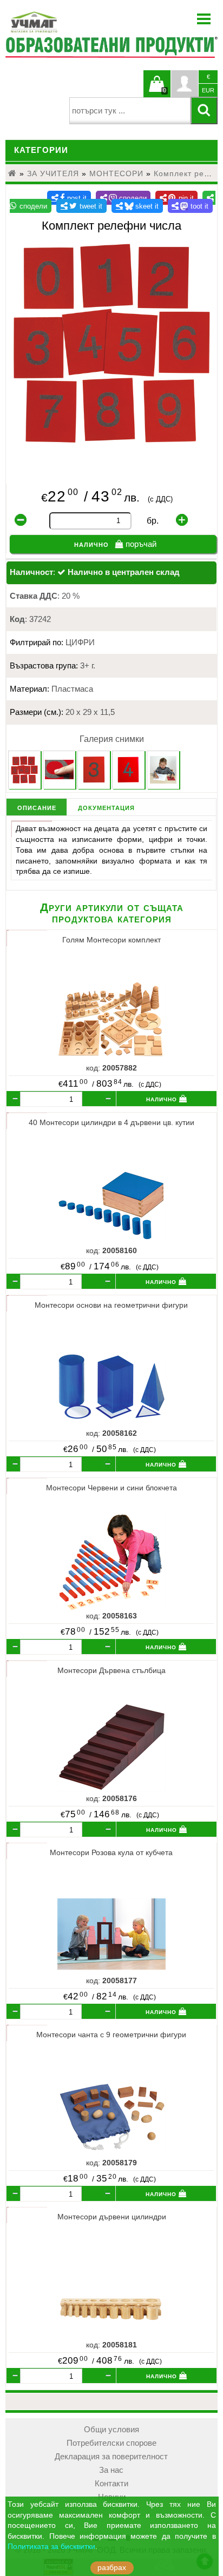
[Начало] (12, 173)
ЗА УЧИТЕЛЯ (53, 173)
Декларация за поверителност (111, 2457)
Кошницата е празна (157, 90)
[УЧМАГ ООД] (68, 22)
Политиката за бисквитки (51, 2547)
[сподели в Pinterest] (176, 198)
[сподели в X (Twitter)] (81, 206)
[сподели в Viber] (123, 198)
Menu (204, 19)
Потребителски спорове (111, 2443)
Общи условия (111, 2430)
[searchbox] (130, 111)
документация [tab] (106, 807)
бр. (153, 521)
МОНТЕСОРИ (116, 173)
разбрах (112, 2568)
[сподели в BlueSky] (137, 206)
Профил (185, 84)
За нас (111, 2470)
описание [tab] (37, 807)
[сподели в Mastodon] (191, 206)
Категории (41, 150)
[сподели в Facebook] (69, 198)
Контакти (111, 2484)
